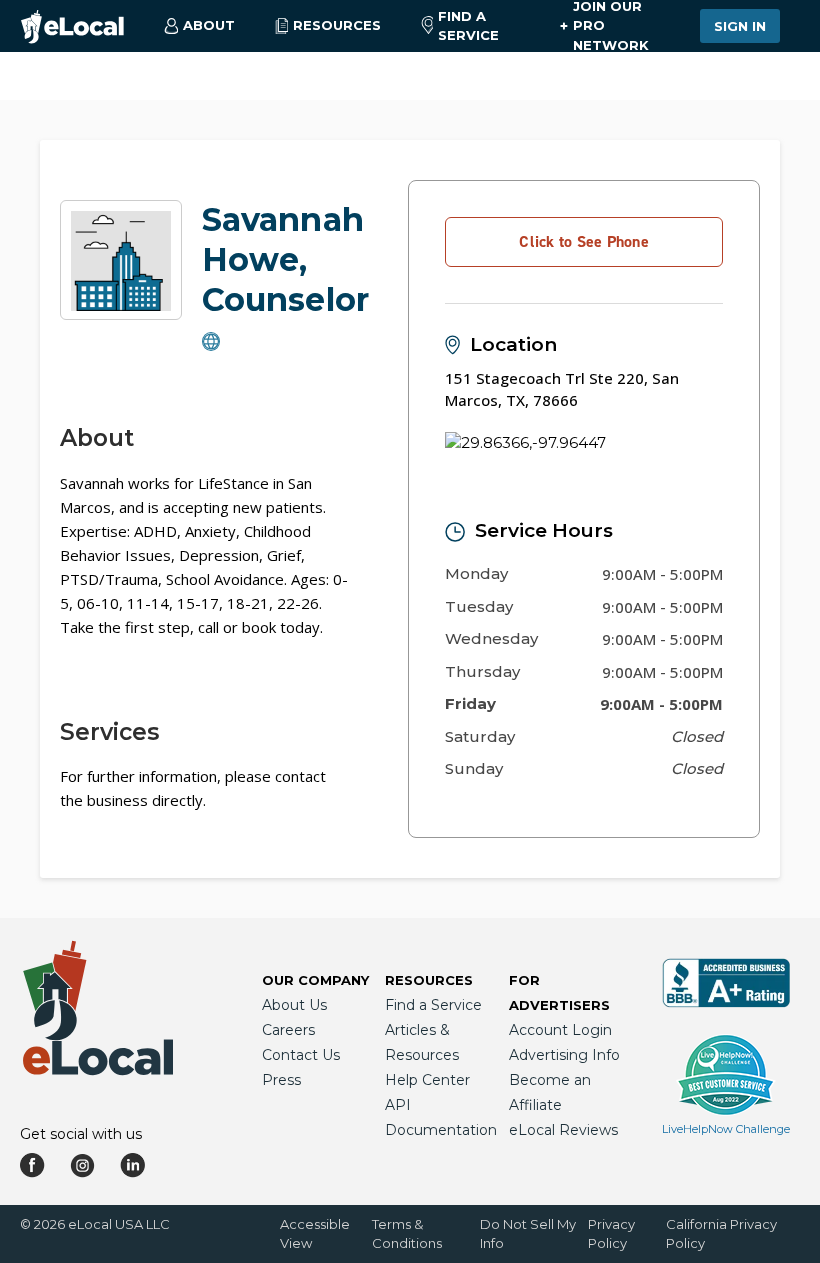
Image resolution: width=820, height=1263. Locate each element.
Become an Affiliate (550, 1092)
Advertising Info (564, 1055)
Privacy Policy (611, 1233)
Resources (429, 980)
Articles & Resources (422, 1042)
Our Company (315, 980)
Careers (288, 1030)
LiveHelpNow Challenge (726, 1129)
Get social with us (81, 1134)
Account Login (560, 1030)
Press (281, 1080)
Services (109, 732)
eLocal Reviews (563, 1130)
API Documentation (441, 1117)
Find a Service (468, 26)
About (97, 438)
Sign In (740, 26)
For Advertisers (559, 992)
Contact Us (301, 1055)
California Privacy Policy (721, 1233)
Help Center (427, 1080)
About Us (294, 1005)
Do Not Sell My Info (528, 1233)
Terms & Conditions (407, 1233)
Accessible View (315, 1233)
